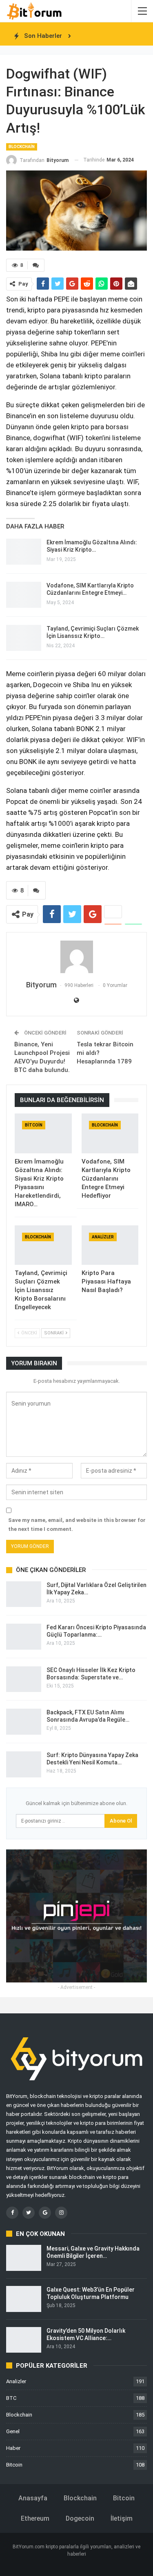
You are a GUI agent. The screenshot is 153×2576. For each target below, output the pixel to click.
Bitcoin (34, 1125)
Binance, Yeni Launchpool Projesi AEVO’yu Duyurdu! (42, 1053)
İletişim (122, 2518)
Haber (13, 2448)
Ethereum (35, 2518)
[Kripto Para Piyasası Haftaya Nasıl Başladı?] (110, 1245)
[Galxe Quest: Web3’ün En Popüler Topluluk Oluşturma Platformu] (24, 2299)
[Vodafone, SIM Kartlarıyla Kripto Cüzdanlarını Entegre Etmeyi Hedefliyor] (24, 595)
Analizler (103, 1237)
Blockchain (22, 147)
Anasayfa (33, 2498)
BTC (11, 2398)
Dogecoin (80, 2518)
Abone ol (121, 1821)
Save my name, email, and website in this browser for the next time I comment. (77, 1525)
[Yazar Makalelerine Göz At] (76, 957)
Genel (13, 2431)
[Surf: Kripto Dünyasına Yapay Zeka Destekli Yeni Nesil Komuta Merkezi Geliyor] (24, 1764)
